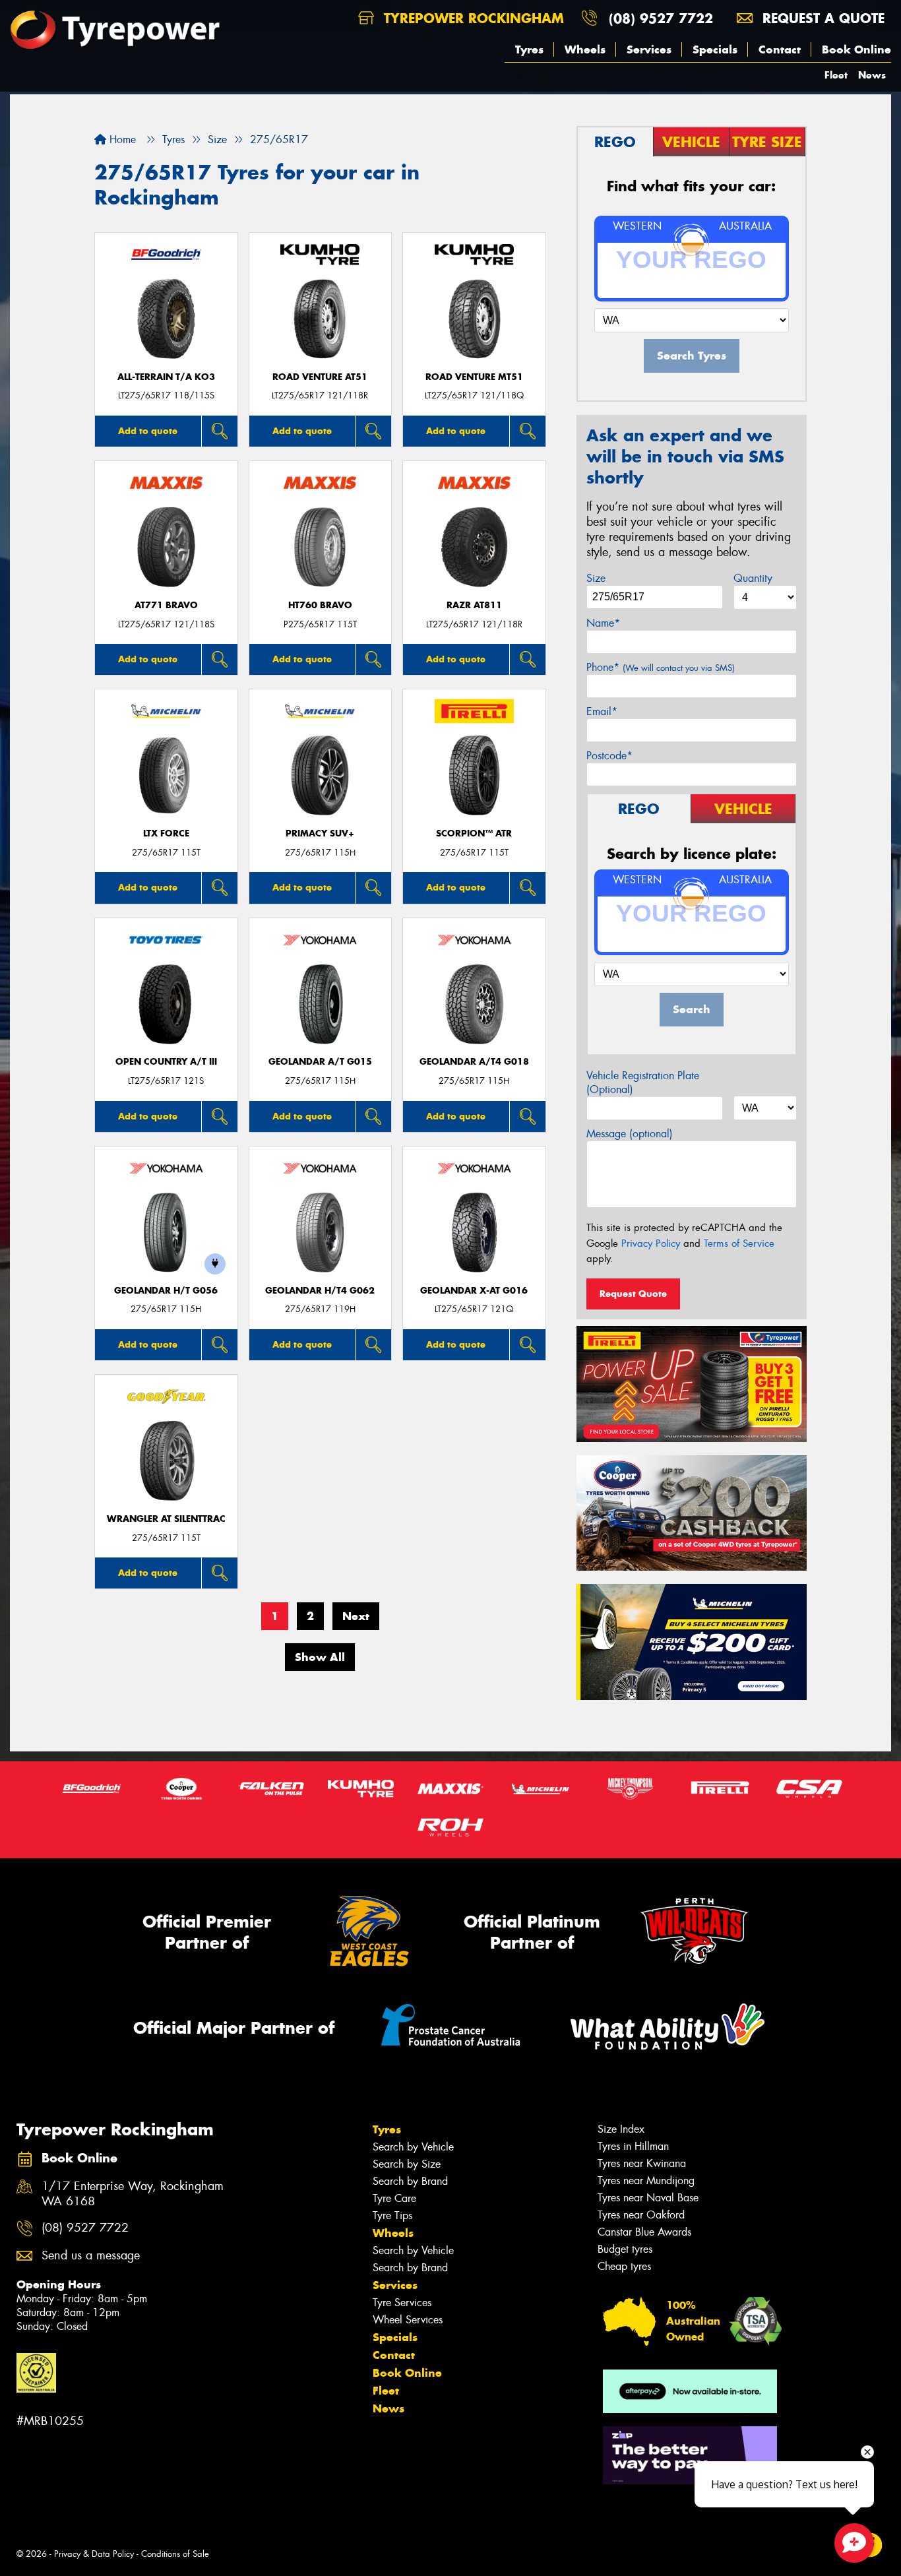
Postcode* (609, 756)
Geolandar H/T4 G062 (320, 1291)
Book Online (856, 49)
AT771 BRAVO (166, 605)
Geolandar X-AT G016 (474, 1291)
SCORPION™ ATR (474, 833)
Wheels (585, 49)
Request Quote (633, 1294)
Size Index (621, 2129)
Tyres (529, 49)
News (872, 75)
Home (121, 140)
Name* (603, 623)
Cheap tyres (624, 2266)
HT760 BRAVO (320, 605)
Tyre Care (394, 2198)
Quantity (753, 578)
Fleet (836, 75)
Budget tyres (625, 2249)
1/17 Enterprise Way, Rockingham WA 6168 (133, 2194)
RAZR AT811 (474, 605)
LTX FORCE (166, 833)
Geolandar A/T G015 (320, 1062)
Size (596, 578)
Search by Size (407, 2164)
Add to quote (148, 431)
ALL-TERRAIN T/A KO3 (166, 377)
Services (649, 49)
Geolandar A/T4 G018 (474, 1062)
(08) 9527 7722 (661, 18)
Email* (602, 711)
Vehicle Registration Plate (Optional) (643, 1083)
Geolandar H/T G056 (166, 1291)
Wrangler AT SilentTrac (166, 1519)
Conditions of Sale (175, 2554)
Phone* (661, 667)
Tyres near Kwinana (642, 2163)
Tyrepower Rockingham (472, 18)
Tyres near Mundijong (646, 2181)
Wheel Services (408, 2320)
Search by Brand (410, 2181)
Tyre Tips (392, 2215)
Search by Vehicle (413, 2147)
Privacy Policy (651, 1243)
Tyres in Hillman (633, 2146)
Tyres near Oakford (641, 2215)
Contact (780, 49)
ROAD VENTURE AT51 (320, 377)
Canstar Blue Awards (644, 2232)
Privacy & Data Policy (94, 2554)
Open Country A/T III (166, 1062)
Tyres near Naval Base (648, 2198)
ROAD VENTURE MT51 (474, 377)
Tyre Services (402, 2303)
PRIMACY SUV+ (320, 833)
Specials (715, 49)
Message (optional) (630, 1134)
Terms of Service (739, 1243)
